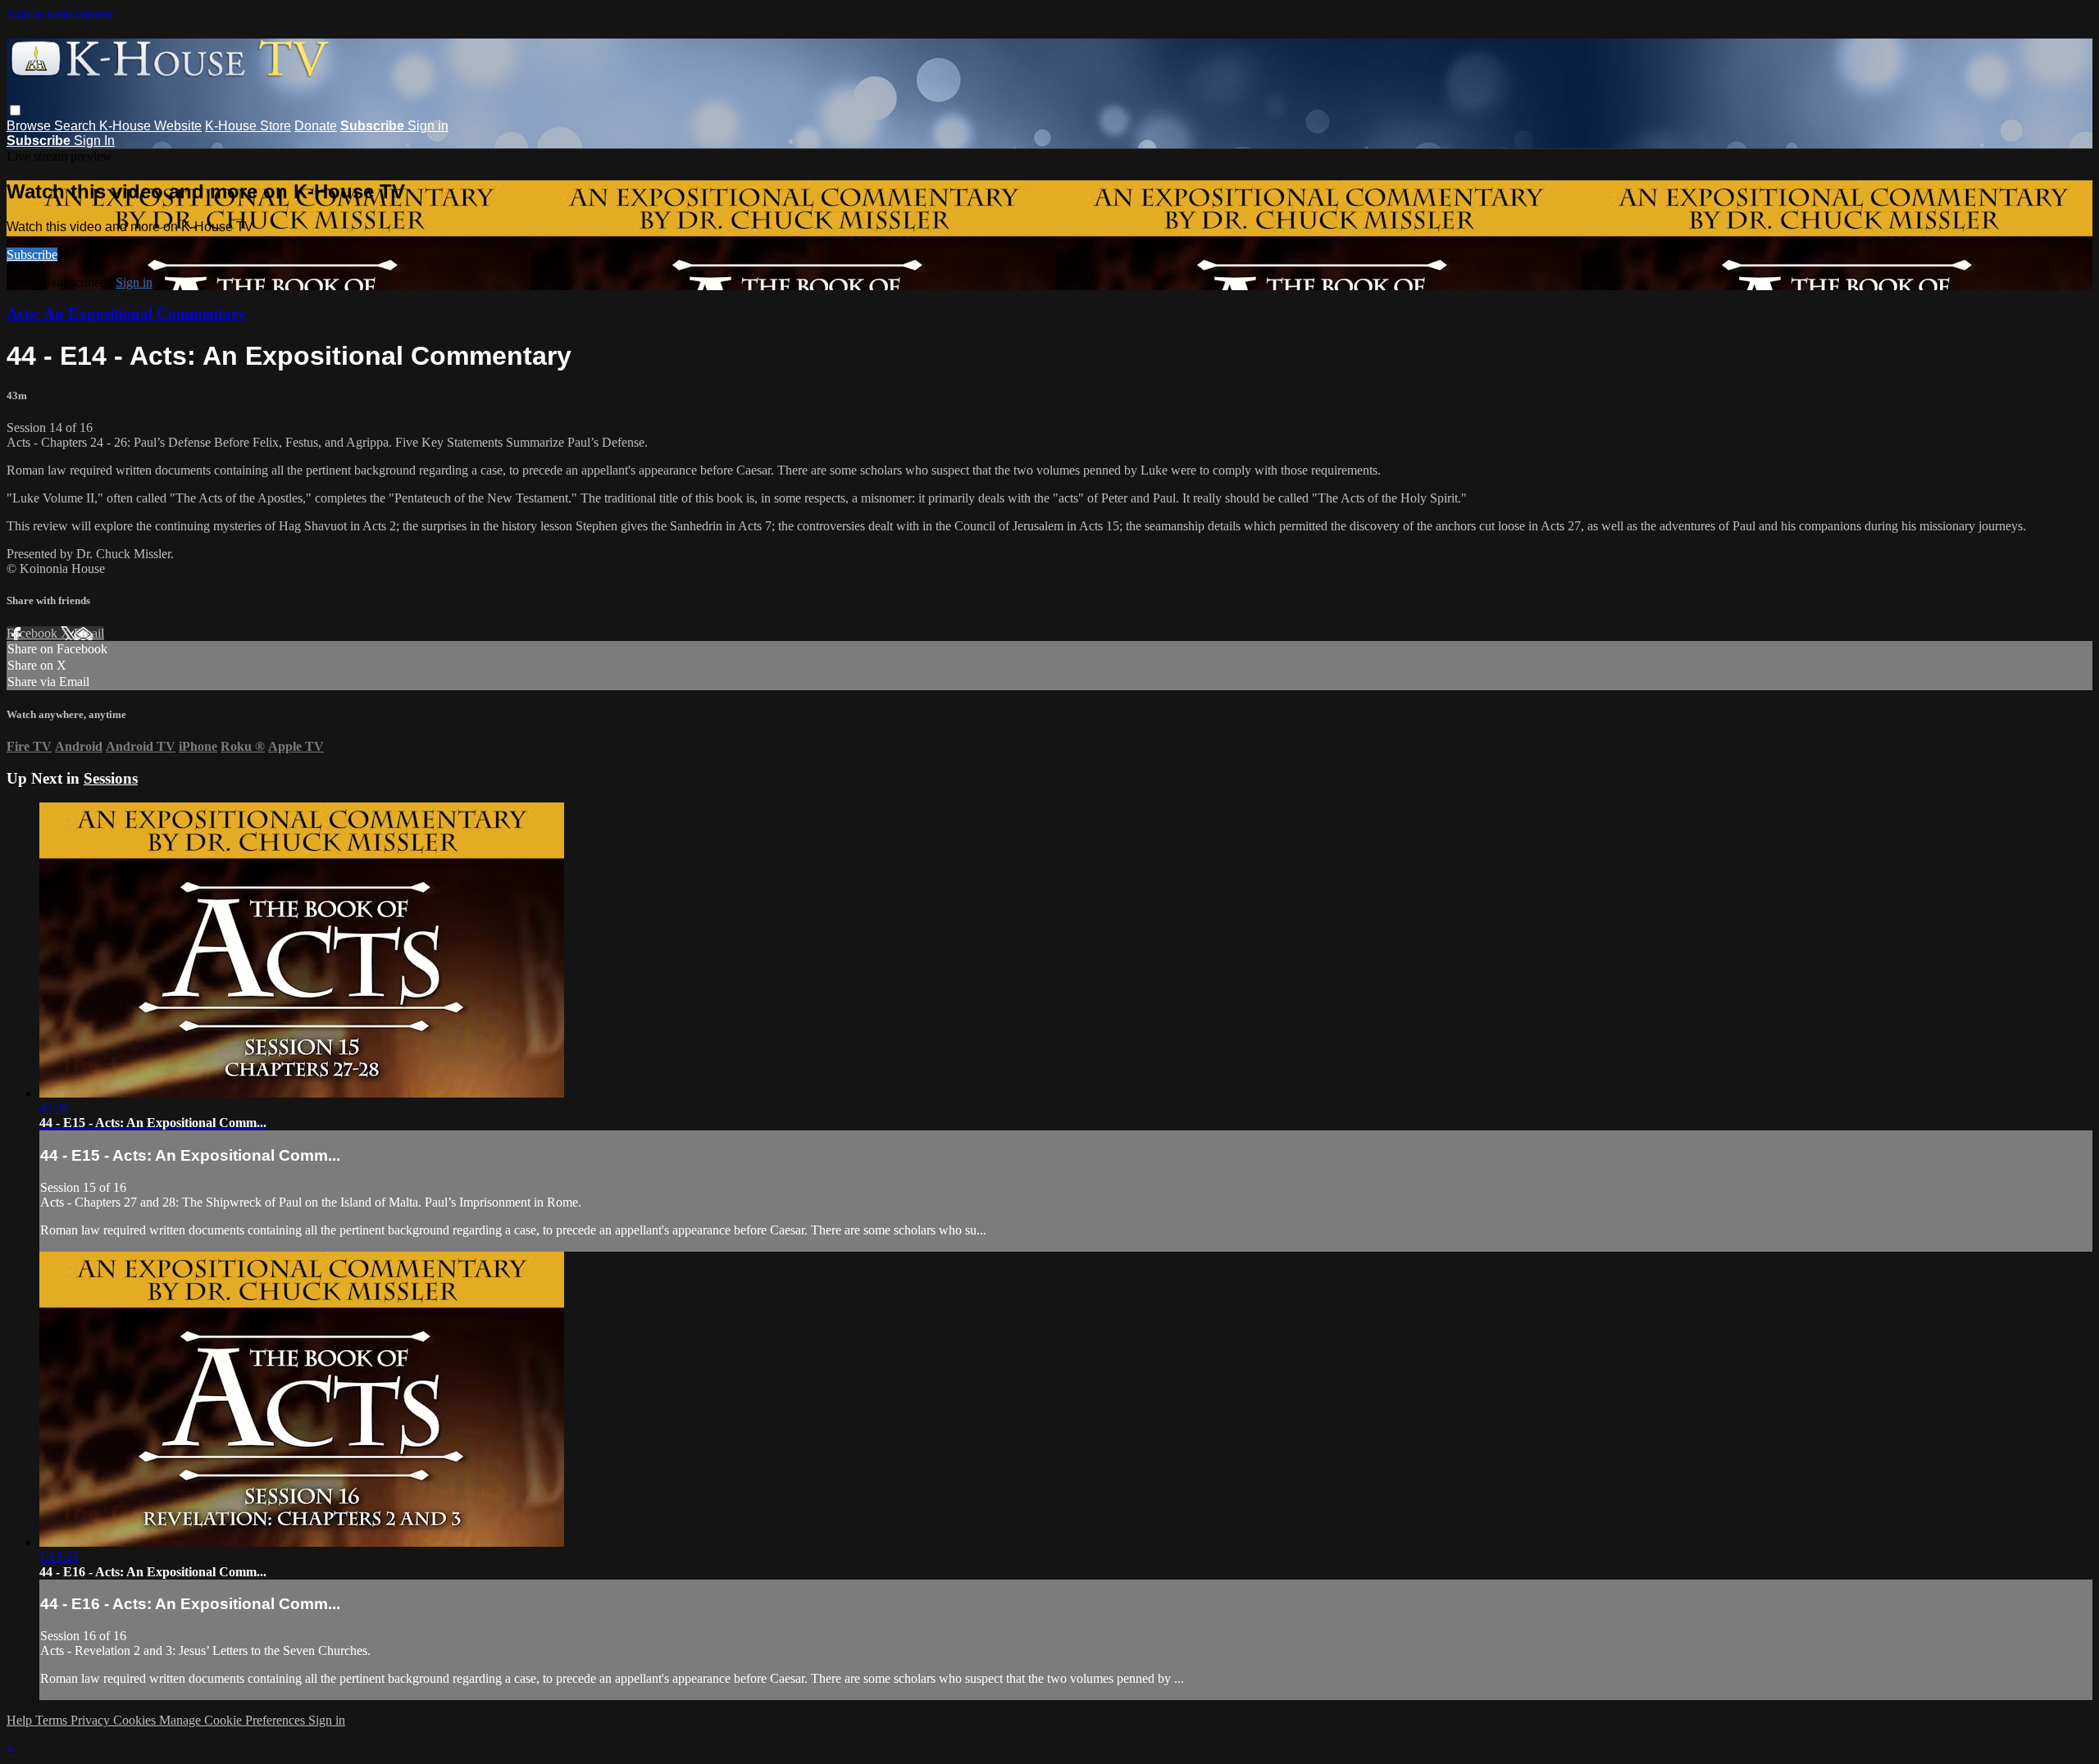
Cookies (136, 1720)
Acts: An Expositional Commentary (126, 314)
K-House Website (150, 126)
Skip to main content (60, 14)
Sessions (111, 778)
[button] (15, 110)
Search (77, 126)
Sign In (94, 141)
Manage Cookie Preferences (234, 1720)
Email (89, 633)
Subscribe (32, 255)
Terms (53, 1720)
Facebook (34, 633)
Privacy (92, 1720)
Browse (30, 126)
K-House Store (248, 126)
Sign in (428, 126)
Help (21, 1720)
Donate (316, 126)
